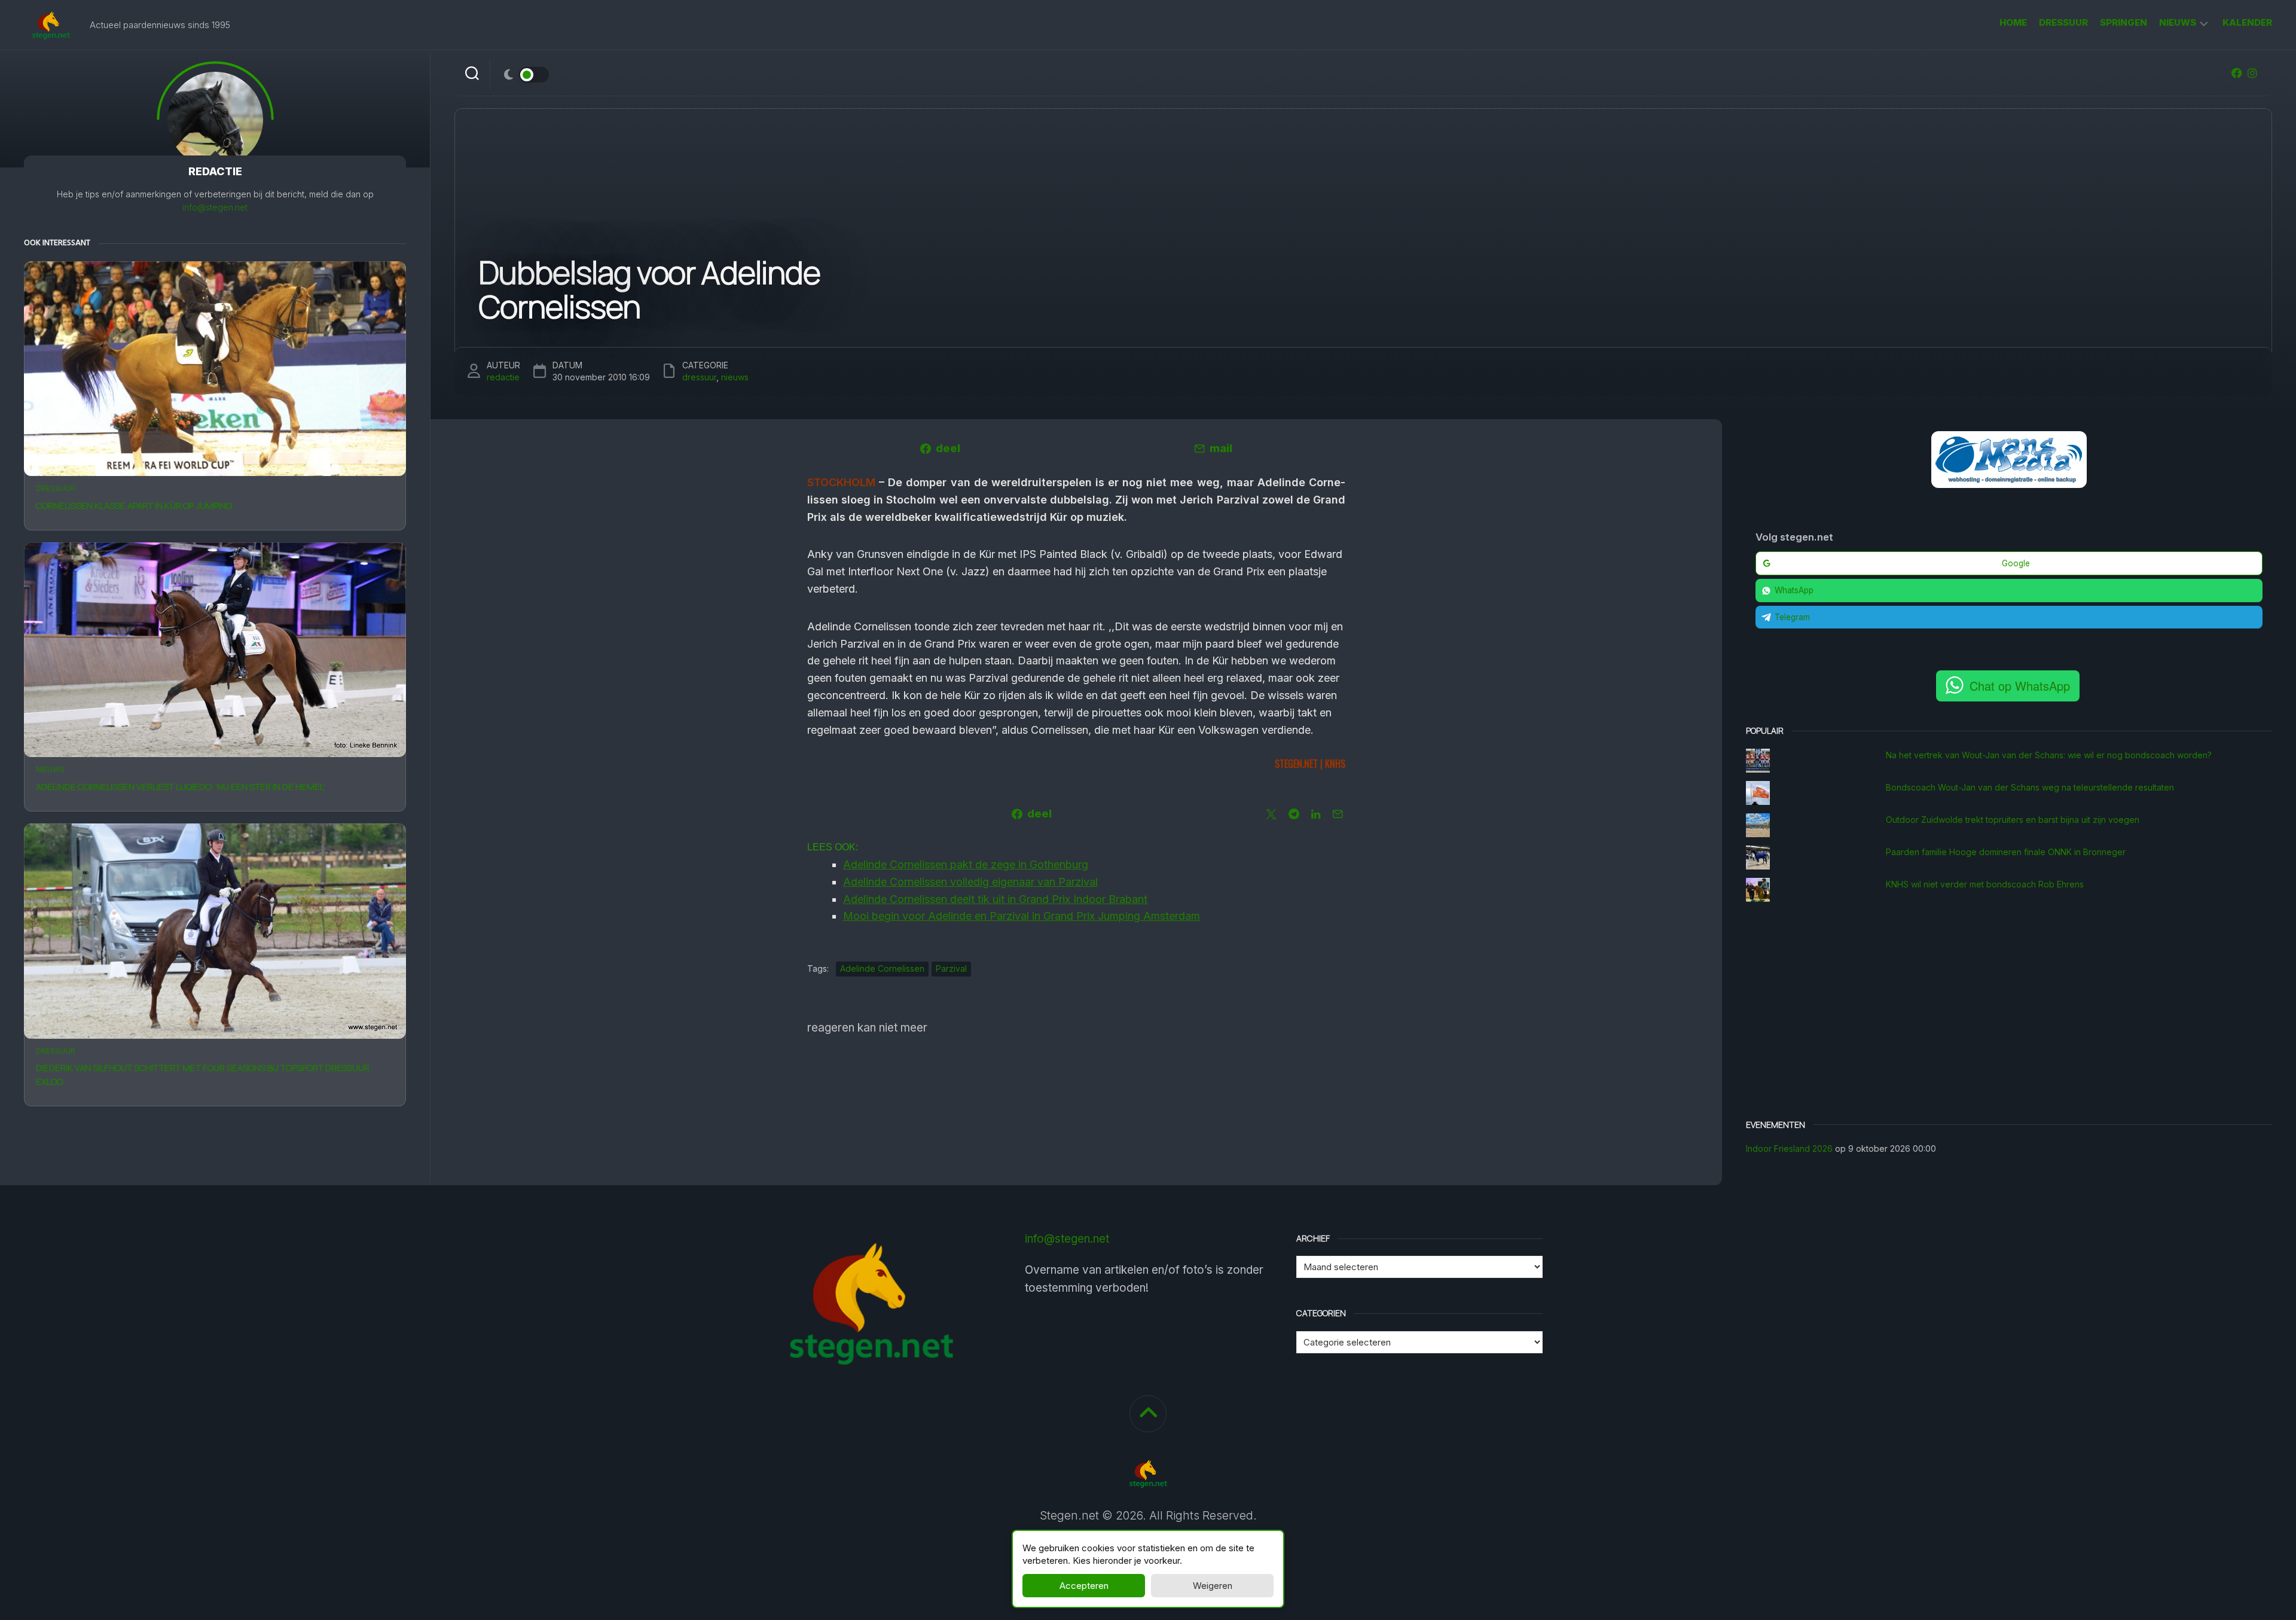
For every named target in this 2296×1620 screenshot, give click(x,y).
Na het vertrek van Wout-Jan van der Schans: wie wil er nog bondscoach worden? (2049, 755)
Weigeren (1213, 1586)
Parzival (951, 968)
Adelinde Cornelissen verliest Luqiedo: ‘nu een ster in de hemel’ (180, 787)
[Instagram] (2252, 73)
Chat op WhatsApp (2020, 686)
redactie (503, 377)
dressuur (2063, 22)
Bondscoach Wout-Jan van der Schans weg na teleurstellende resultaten (2030, 787)
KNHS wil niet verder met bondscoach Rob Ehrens (1985, 884)
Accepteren (1084, 1586)
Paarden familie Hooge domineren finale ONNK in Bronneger (2006, 852)
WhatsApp (1794, 590)
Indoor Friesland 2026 (1789, 1148)
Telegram (1792, 617)
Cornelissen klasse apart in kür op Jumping (134, 506)
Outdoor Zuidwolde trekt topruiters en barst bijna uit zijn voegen (2013, 820)
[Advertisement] (2009, 1012)
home (2013, 22)
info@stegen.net (215, 207)
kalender (2247, 22)
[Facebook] (2237, 73)
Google (2016, 563)
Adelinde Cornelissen (882, 968)
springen (2124, 22)
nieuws (2178, 22)
